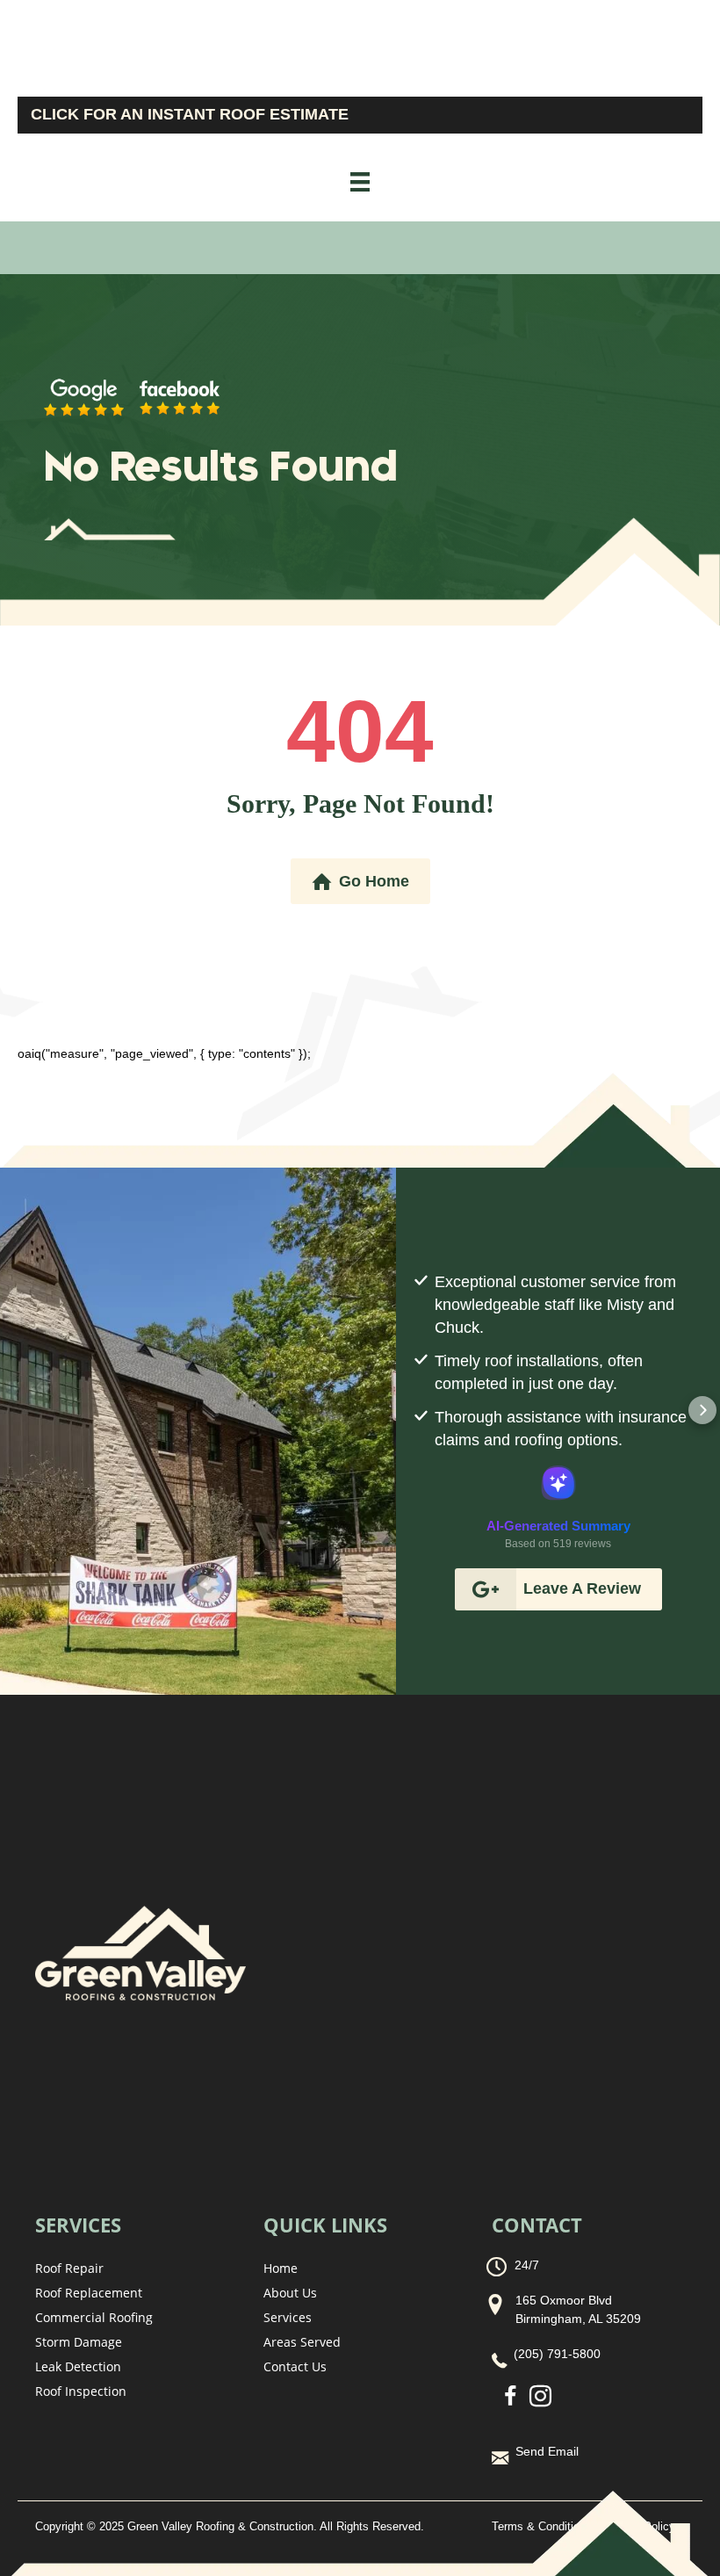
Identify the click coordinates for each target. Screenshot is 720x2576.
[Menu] (360, 182)
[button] (414, 1410)
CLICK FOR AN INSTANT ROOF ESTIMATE (190, 114)
